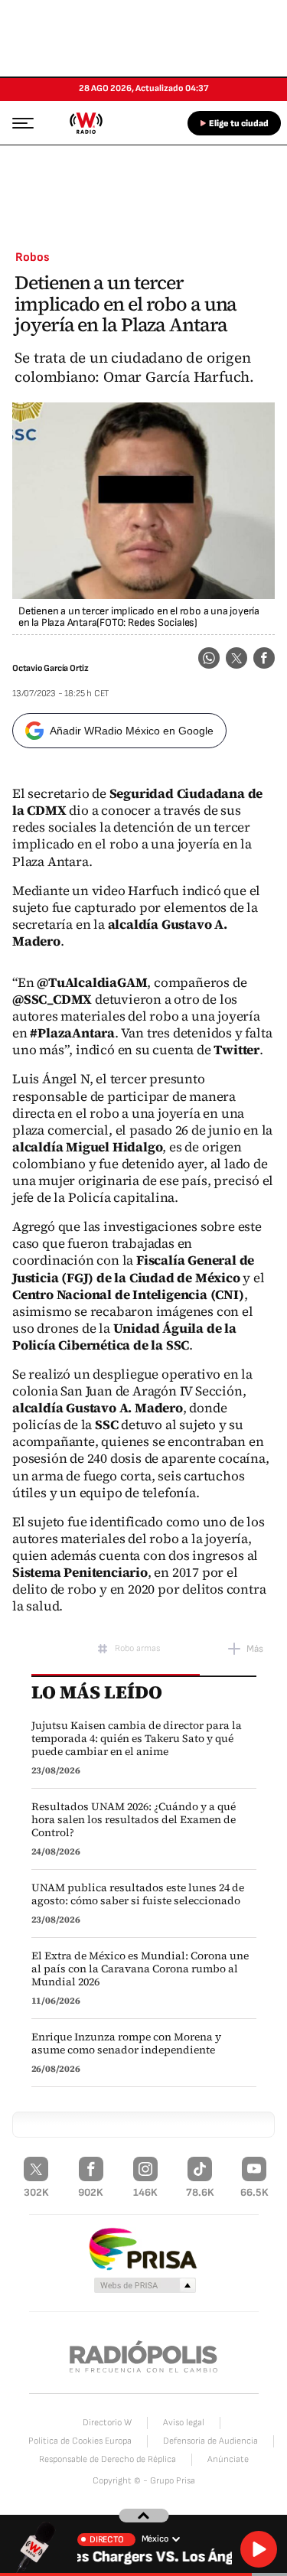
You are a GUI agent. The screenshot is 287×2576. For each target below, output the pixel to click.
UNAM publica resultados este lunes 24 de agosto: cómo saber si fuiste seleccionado (138, 1894)
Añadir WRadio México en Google (132, 731)
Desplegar (143, 2516)
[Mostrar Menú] (18, 122)
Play (259, 2549)
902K (91, 2192)
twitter (236, 658)
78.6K (200, 2192)
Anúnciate (228, 2459)
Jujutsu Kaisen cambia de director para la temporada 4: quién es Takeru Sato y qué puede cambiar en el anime (137, 1739)
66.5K (254, 2192)
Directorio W (107, 2423)
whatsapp (209, 658)
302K (36, 2192)
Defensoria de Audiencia (210, 2441)
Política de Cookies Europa (80, 2441)
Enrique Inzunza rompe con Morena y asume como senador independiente (126, 2044)
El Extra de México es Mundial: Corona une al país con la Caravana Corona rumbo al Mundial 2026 (140, 1969)
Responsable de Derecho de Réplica (108, 2459)
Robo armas (137, 1648)
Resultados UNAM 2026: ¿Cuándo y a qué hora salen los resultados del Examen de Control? (134, 1820)
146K (145, 2192)
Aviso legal (184, 2423)
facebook (264, 658)
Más (255, 1649)
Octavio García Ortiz (51, 668)
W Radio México (86, 123)
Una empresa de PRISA (144, 2248)
